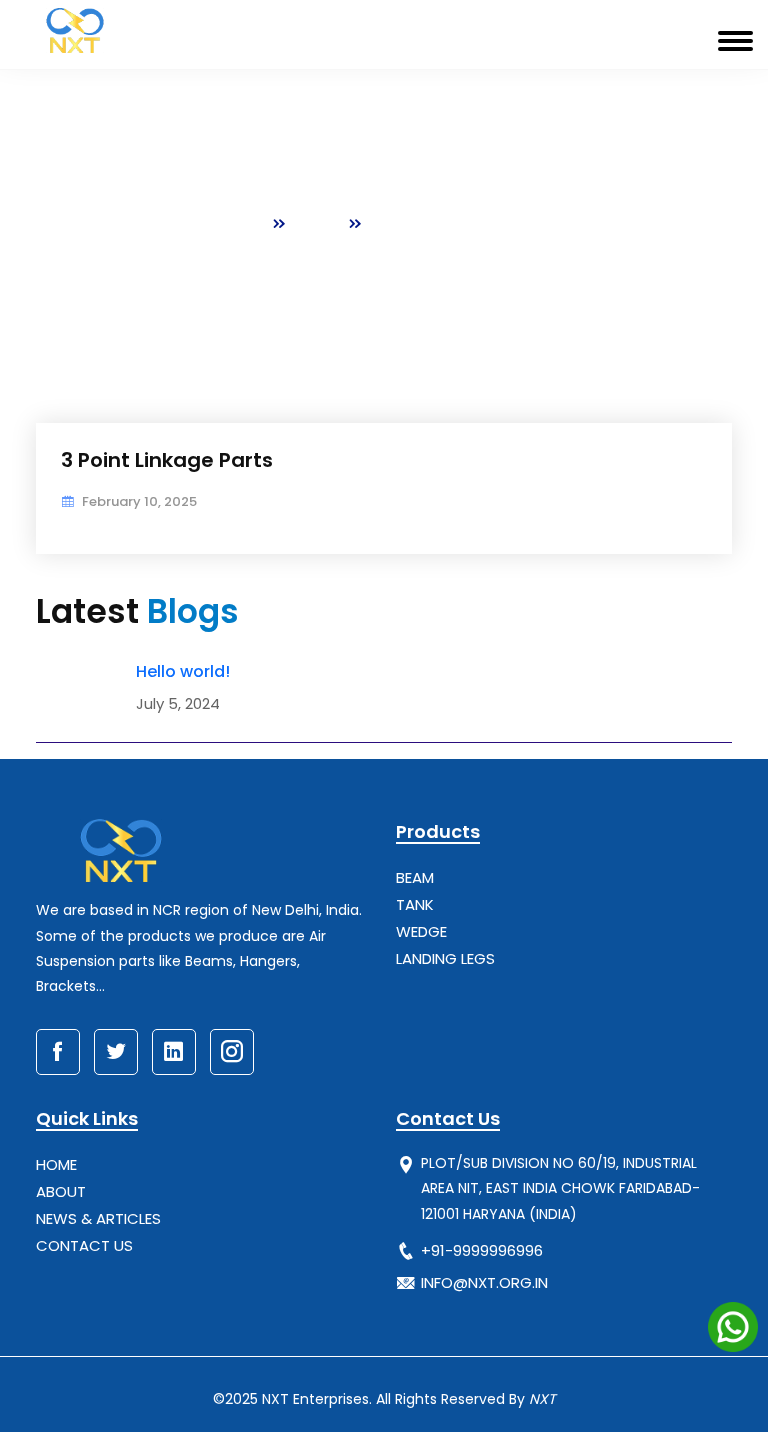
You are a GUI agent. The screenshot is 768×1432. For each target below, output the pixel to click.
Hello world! (183, 671)
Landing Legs (445, 958)
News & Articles (98, 1218)
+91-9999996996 (482, 1250)
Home (239, 223)
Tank (415, 904)
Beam (415, 877)
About (61, 1191)
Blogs (317, 223)
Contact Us (84, 1245)
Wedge (421, 931)
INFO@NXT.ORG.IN (484, 1282)
